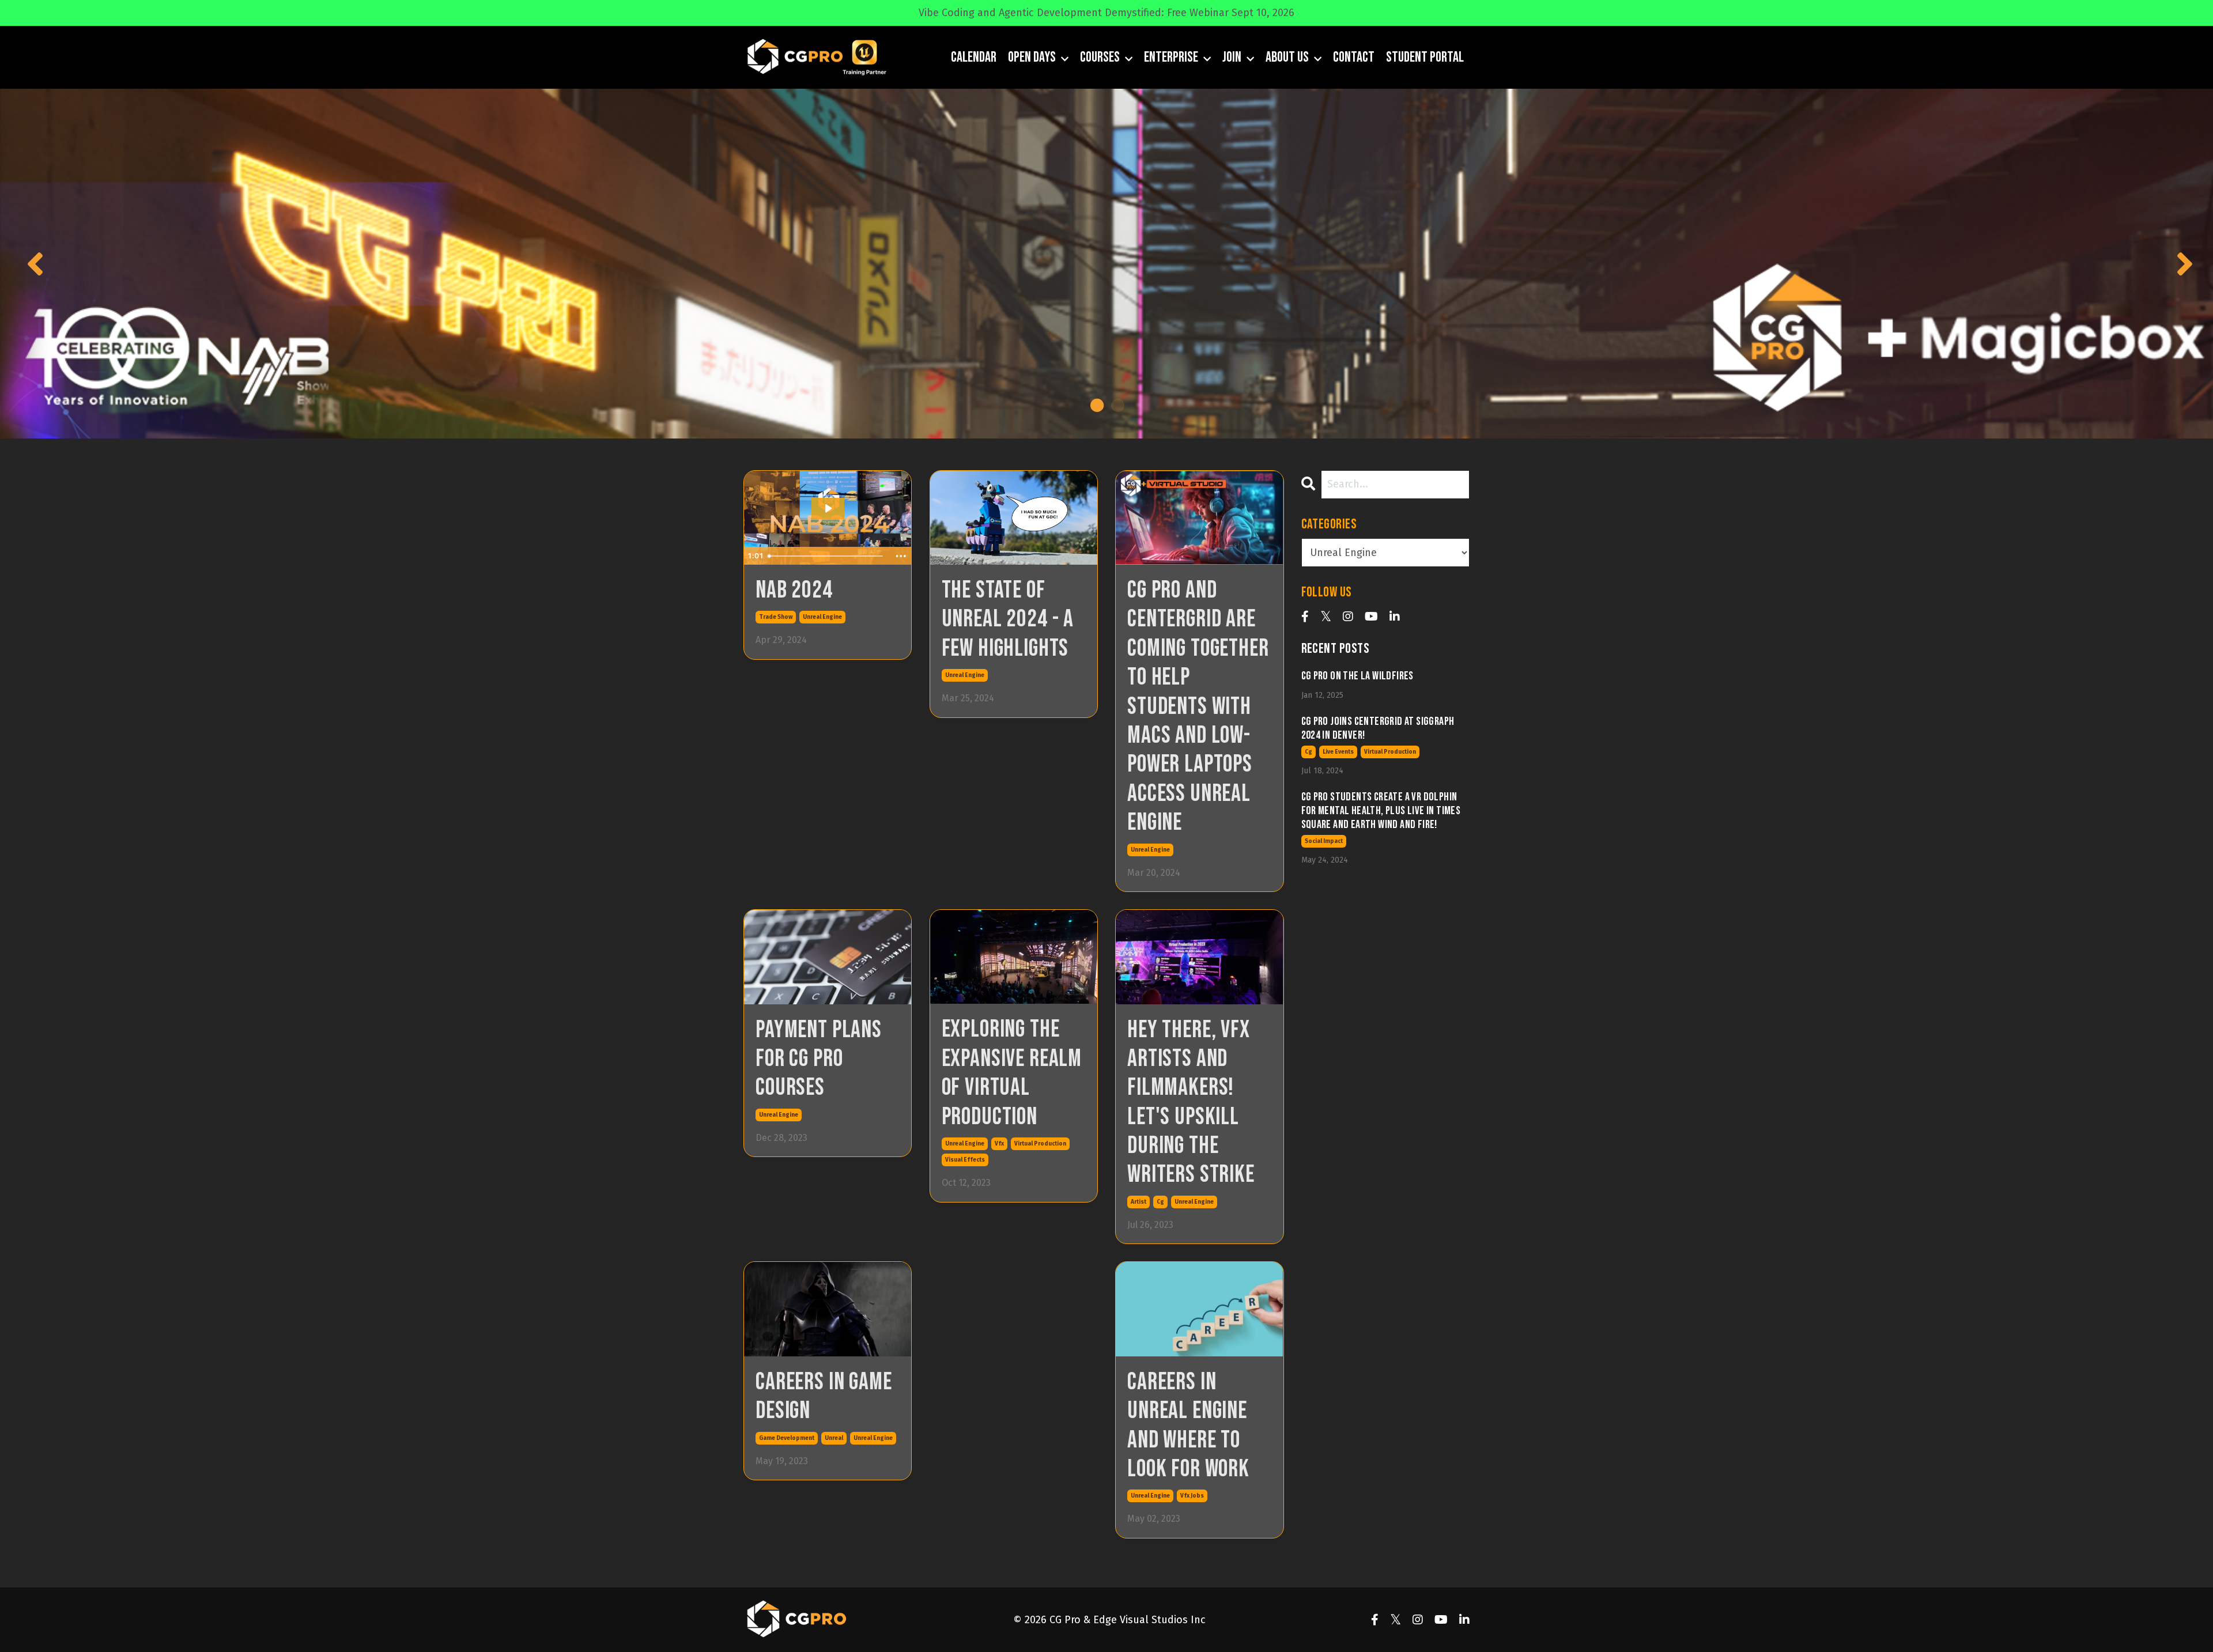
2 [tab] (1117, 405)
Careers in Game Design (824, 1397)
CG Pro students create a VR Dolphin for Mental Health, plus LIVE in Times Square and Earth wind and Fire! (1381, 811)
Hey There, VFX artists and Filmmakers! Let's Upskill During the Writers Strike (1191, 1103)
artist (1138, 1202)
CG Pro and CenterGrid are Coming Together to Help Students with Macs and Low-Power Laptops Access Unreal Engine (1198, 707)
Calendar (974, 57)
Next (2181, 263)
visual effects (965, 1160)
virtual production (1040, 1144)
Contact (1354, 57)
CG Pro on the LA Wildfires (1357, 676)
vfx (999, 1144)
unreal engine (822, 617)
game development (787, 1438)
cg (1160, 1202)
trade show (776, 617)
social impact (1324, 841)
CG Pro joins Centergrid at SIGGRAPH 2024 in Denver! (1378, 728)
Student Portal (1425, 57)
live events (1338, 752)
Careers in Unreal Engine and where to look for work (1188, 1426)
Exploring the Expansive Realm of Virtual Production (1012, 1073)
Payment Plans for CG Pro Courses (819, 1059)
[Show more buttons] (901, 556)
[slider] (827, 556)
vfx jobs (1192, 1496)
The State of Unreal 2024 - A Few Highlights (1008, 620)
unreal (834, 1438)
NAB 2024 (794, 591)
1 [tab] (1096, 405)
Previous (32, 263)
